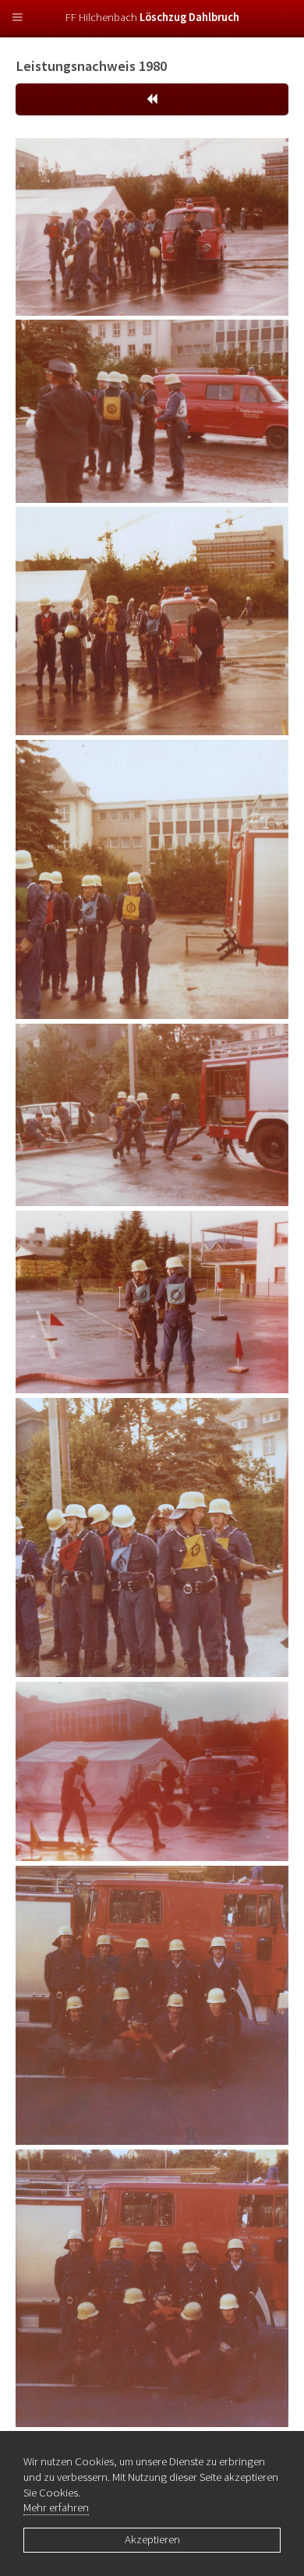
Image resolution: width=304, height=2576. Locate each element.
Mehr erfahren (56, 2507)
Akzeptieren (152, 2539)
